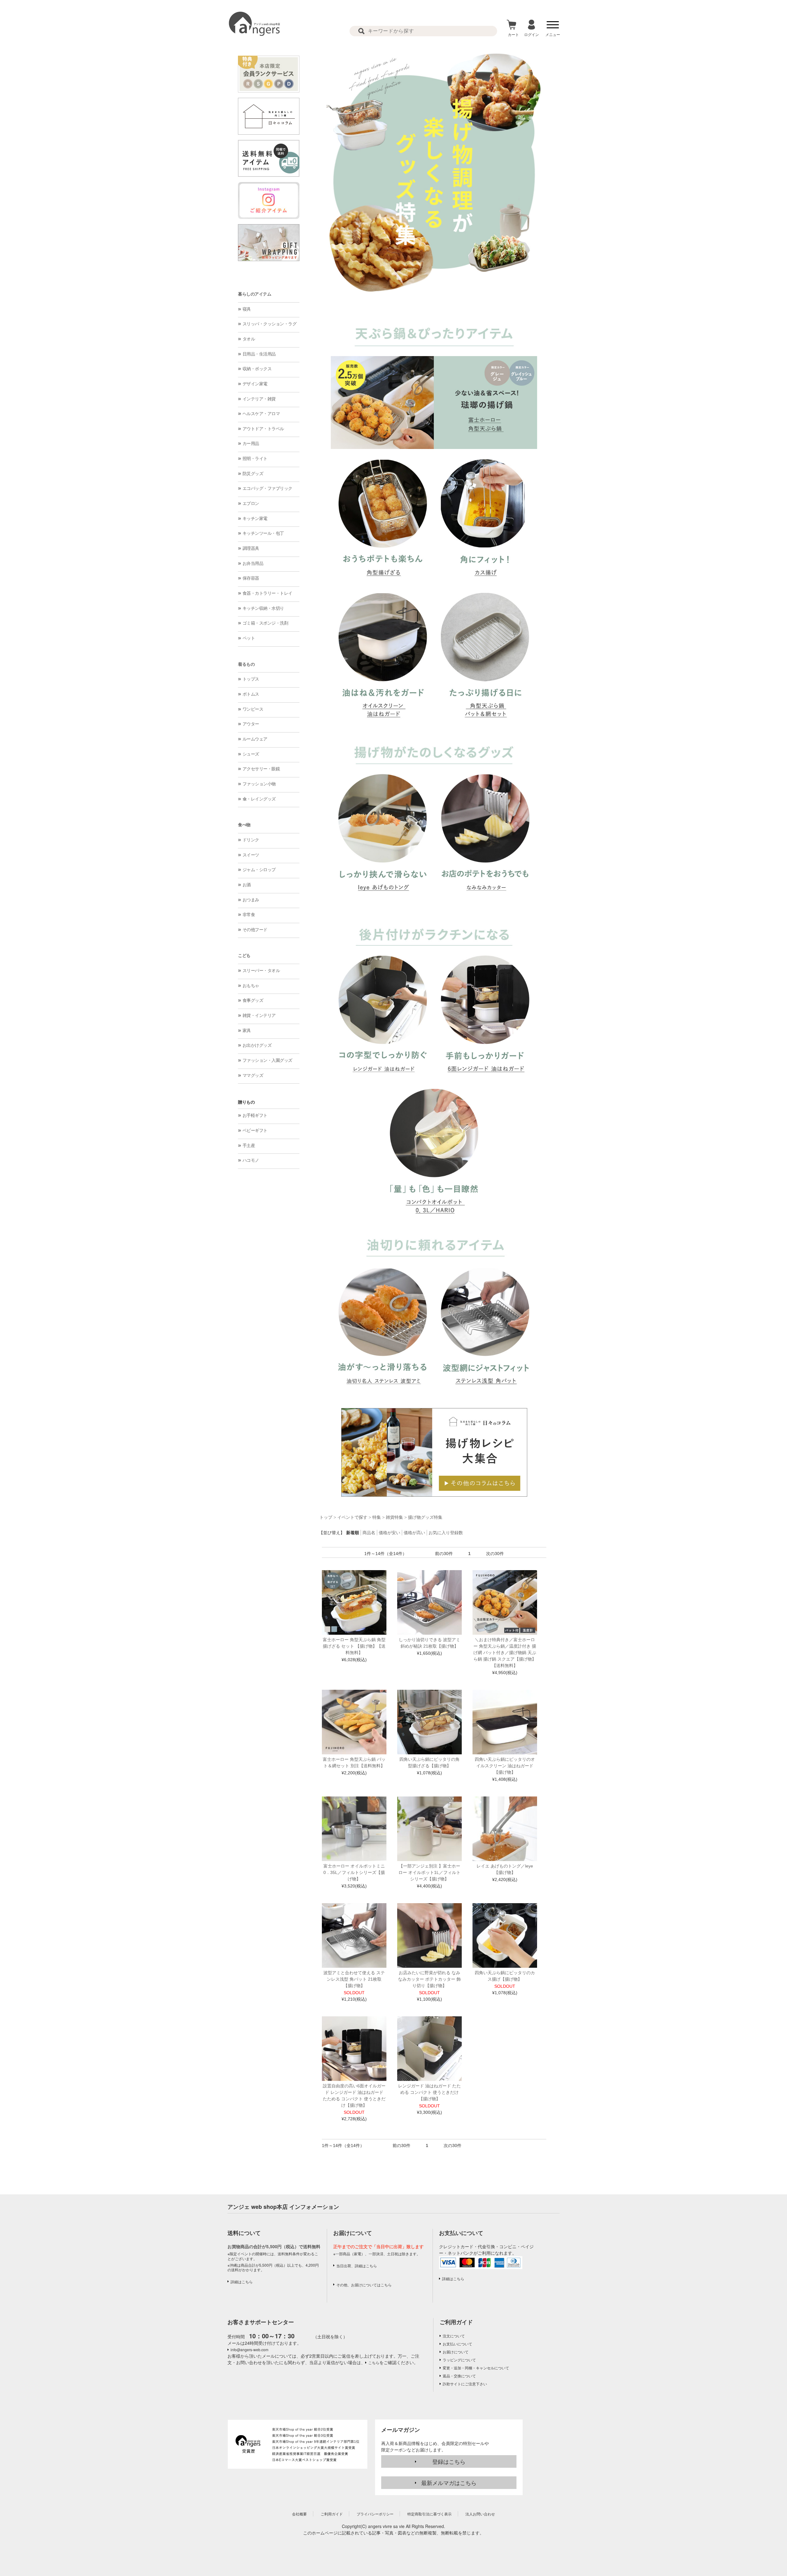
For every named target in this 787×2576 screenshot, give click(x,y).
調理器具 (251, 548)
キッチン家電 (255, 518)
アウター (251, 724)
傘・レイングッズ (259, 799)
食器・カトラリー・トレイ (267, 593)
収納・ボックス (257, 369)
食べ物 (244, 825)
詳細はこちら (242, 2282)
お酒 (247, 885)
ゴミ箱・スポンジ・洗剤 (265, 623)
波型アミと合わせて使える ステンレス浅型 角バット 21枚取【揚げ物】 (354, 1979)
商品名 (369, 1533)
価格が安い (390, 1533)
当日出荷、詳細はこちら (357, 2266)
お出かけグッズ (257, 1045)
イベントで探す (352, 1517)
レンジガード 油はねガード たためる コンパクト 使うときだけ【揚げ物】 (429, 2092)
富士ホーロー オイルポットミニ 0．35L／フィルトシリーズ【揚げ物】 (354, 1872)
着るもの (246, 664)
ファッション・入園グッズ (267, 1060)
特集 (377, 1517)
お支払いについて (457, 2344)
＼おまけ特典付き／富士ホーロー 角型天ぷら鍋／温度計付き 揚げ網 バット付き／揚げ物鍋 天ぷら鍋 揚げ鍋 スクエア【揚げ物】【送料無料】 (505, 1653)
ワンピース (253, 709)
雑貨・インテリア (259, 1015)
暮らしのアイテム (255, 294)
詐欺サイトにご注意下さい (465, 2384)
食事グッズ (253, 1000)
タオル (249, 339)
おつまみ (251, 900)
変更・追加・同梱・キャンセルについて (476, 2368)
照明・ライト (255, 458)
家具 (247, 1030)
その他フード (255, 930)
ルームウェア (255, 739)
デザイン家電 (255, 384)
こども (244, 955)
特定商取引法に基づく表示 (429, 2514)
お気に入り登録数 (446, 1533)
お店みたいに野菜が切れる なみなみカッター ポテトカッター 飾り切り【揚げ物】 (429, 1979)
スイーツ (251, 855)
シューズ (251, 754)
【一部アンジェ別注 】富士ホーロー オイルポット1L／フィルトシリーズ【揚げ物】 (429, 1872)
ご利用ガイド (456, 2322)
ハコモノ (251, 1160)
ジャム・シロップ (259, 870)
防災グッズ (253, 474)
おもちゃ (251, 986)
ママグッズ (253, 1075)
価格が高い (414, 1533)
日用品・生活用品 (259, 354)
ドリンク (251, 840)
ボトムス (251, 694)
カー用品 (251, 443)
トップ (326, 1517)
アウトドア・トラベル (263, 429)
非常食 (249, 915)
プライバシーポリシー (375, 2514)
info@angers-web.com (249, 2350)
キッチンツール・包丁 (263, 533)
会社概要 (299, 2514)
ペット (249, 638)
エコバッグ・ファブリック (267, 488)
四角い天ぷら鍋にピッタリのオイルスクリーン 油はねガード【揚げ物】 (505, 1766)
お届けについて (456, 2352)
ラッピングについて (459, 2360)
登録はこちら (449, 2461)
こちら (374, 2362)
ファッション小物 (259, 784)
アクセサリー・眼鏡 (261, 769)
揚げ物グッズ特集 (425, 1517)
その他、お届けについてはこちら (364, 2285)
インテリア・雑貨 (259, 399)
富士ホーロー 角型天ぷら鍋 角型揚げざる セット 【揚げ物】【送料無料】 (354, 1646)
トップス (251, 679)
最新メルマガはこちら (449, 2483)
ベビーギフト (255, 1130)
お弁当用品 (253, 563)
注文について (454, 2336)
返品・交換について (459, 2376)
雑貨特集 (394, 1517)
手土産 (249, 1145)
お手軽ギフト (255, 1115)
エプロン (251, 503)
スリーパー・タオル (261, 970)
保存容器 (251, 578)
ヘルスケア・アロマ (261, 414)
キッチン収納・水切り (263, 608)
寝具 (247, 309)
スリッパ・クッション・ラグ (270, 324)
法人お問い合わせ (480, 2514)
